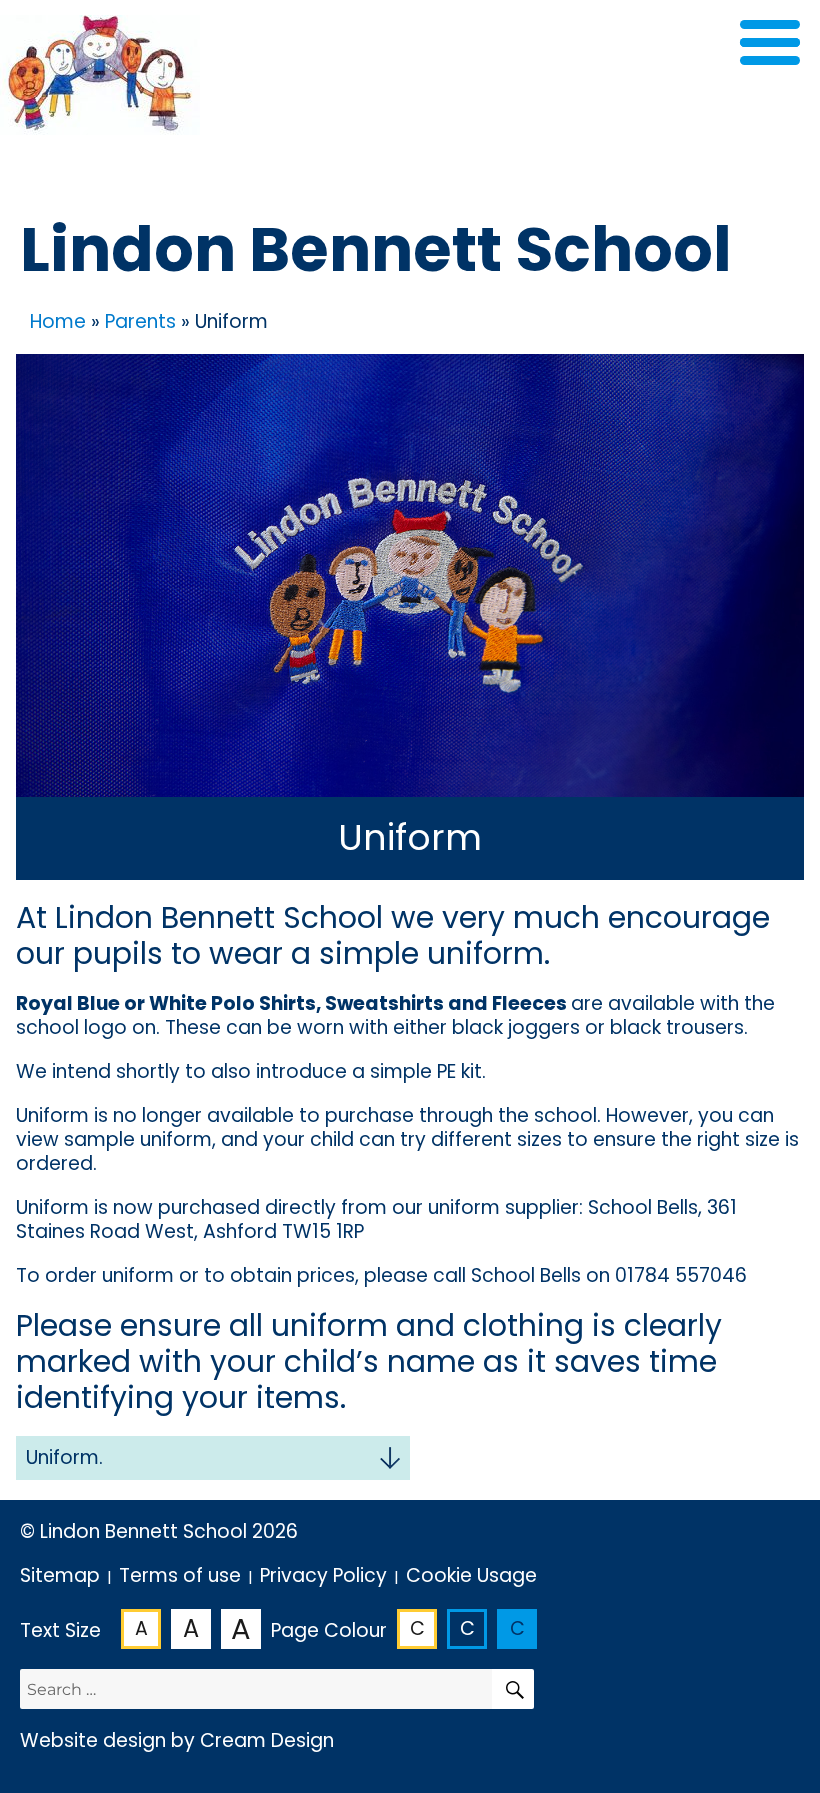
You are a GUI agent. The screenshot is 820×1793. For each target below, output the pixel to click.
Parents (140, 321)
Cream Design (267, 1740)
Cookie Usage (471, 1575)
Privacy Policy (323, 1575)
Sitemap (60, 1575)
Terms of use (180, 1575)
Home (58, 321)
